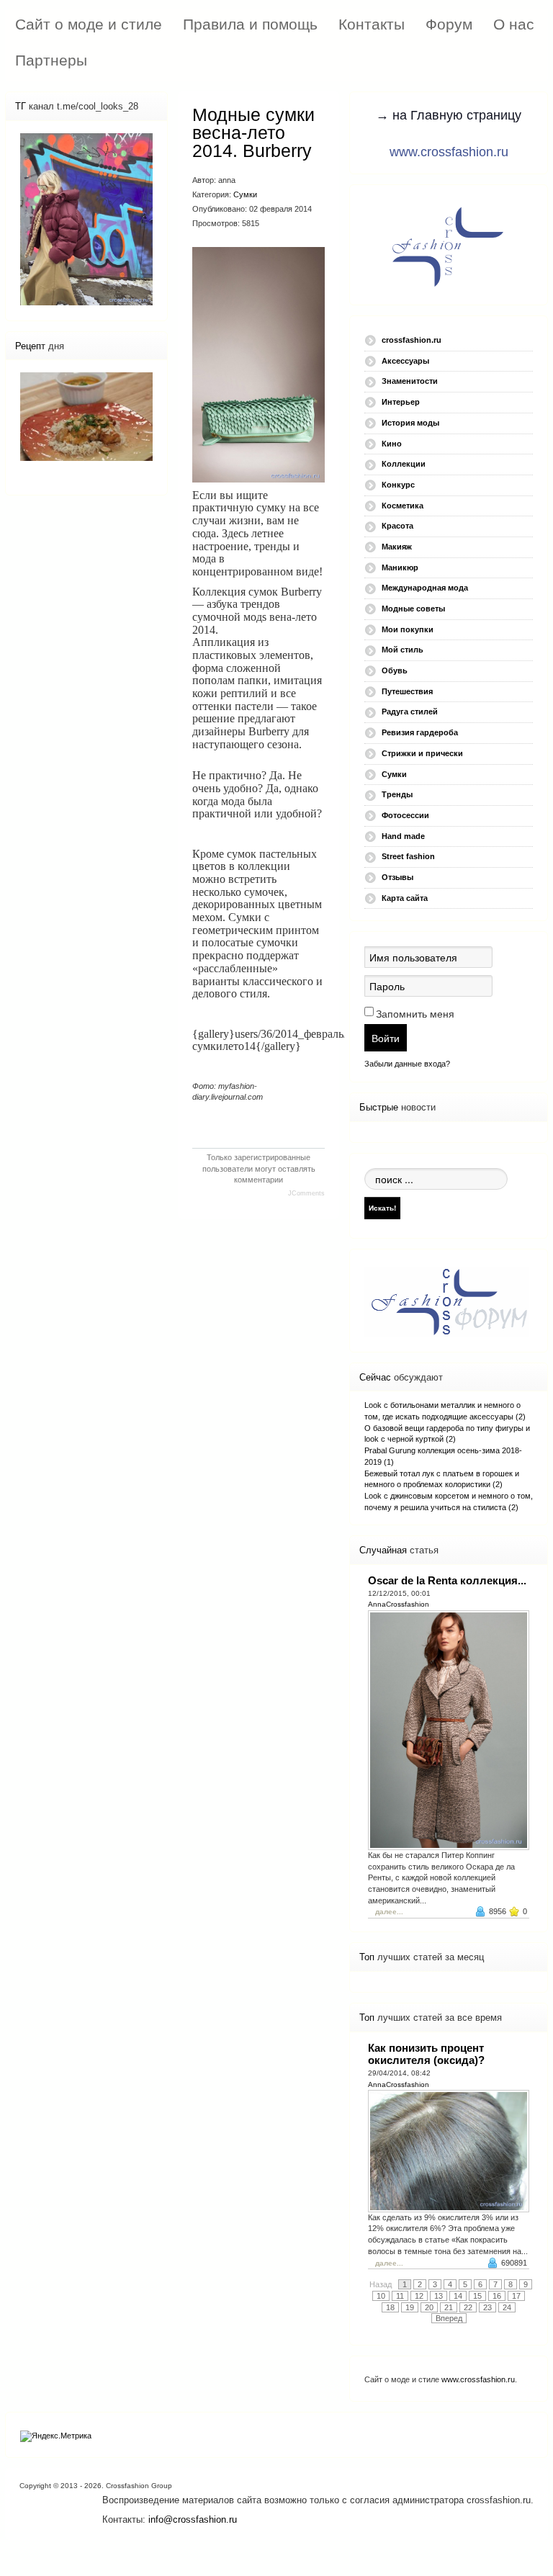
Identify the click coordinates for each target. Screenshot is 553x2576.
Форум (449, 24)
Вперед (449, 2318)
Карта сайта (405, 898)
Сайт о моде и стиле (89, 24)
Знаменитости (410, 381)
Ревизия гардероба (420, 732)
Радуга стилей (410, 712)
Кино (392, 444)
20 (429, 2307)
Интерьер (401, 402)
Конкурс (398, 485)
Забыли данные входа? (407, 1064)
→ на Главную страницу (449, 115)
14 (458, 2296)
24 (507, 2307)
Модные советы (413, 609)
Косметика (403, 506)
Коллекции (404, 464)
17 (516, 2296)
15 (477, 2296)
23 (487, 2307)
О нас (514, 24)
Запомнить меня (415, 1014)
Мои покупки (408, 629)
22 (468, 2307)
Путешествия (407, 691)
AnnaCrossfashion (399, 1604)
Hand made (403, 836)
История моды (410, 423)
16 (497, 2296)
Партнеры (51, 60)
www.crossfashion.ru (449, 152)
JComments (306, 1193)
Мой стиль (403, 650)
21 (449, 2307)
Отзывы (397, 877)
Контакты (372, 24)
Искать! (382, 1208)
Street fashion (408, 856)
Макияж (397, 547)
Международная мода (425, 588)
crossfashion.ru (412, 340)
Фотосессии (405, 815)
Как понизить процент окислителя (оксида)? (426, 2054)
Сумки (245, 194)
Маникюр (400, 567)
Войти (386, 1038)
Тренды (397, 794)
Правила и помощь (250, 24)
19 (410, 2307)
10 (381, 2296)
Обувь (395, 670)
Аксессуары (405, 361)
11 (400, 2296)
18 (390, 2307)
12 (419, 2296)
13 (439, 2296)
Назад (381, 2284)
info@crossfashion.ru (193, 2519)
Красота (397, 526)
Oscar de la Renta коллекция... (447, 1580)
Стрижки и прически (422, 753)
